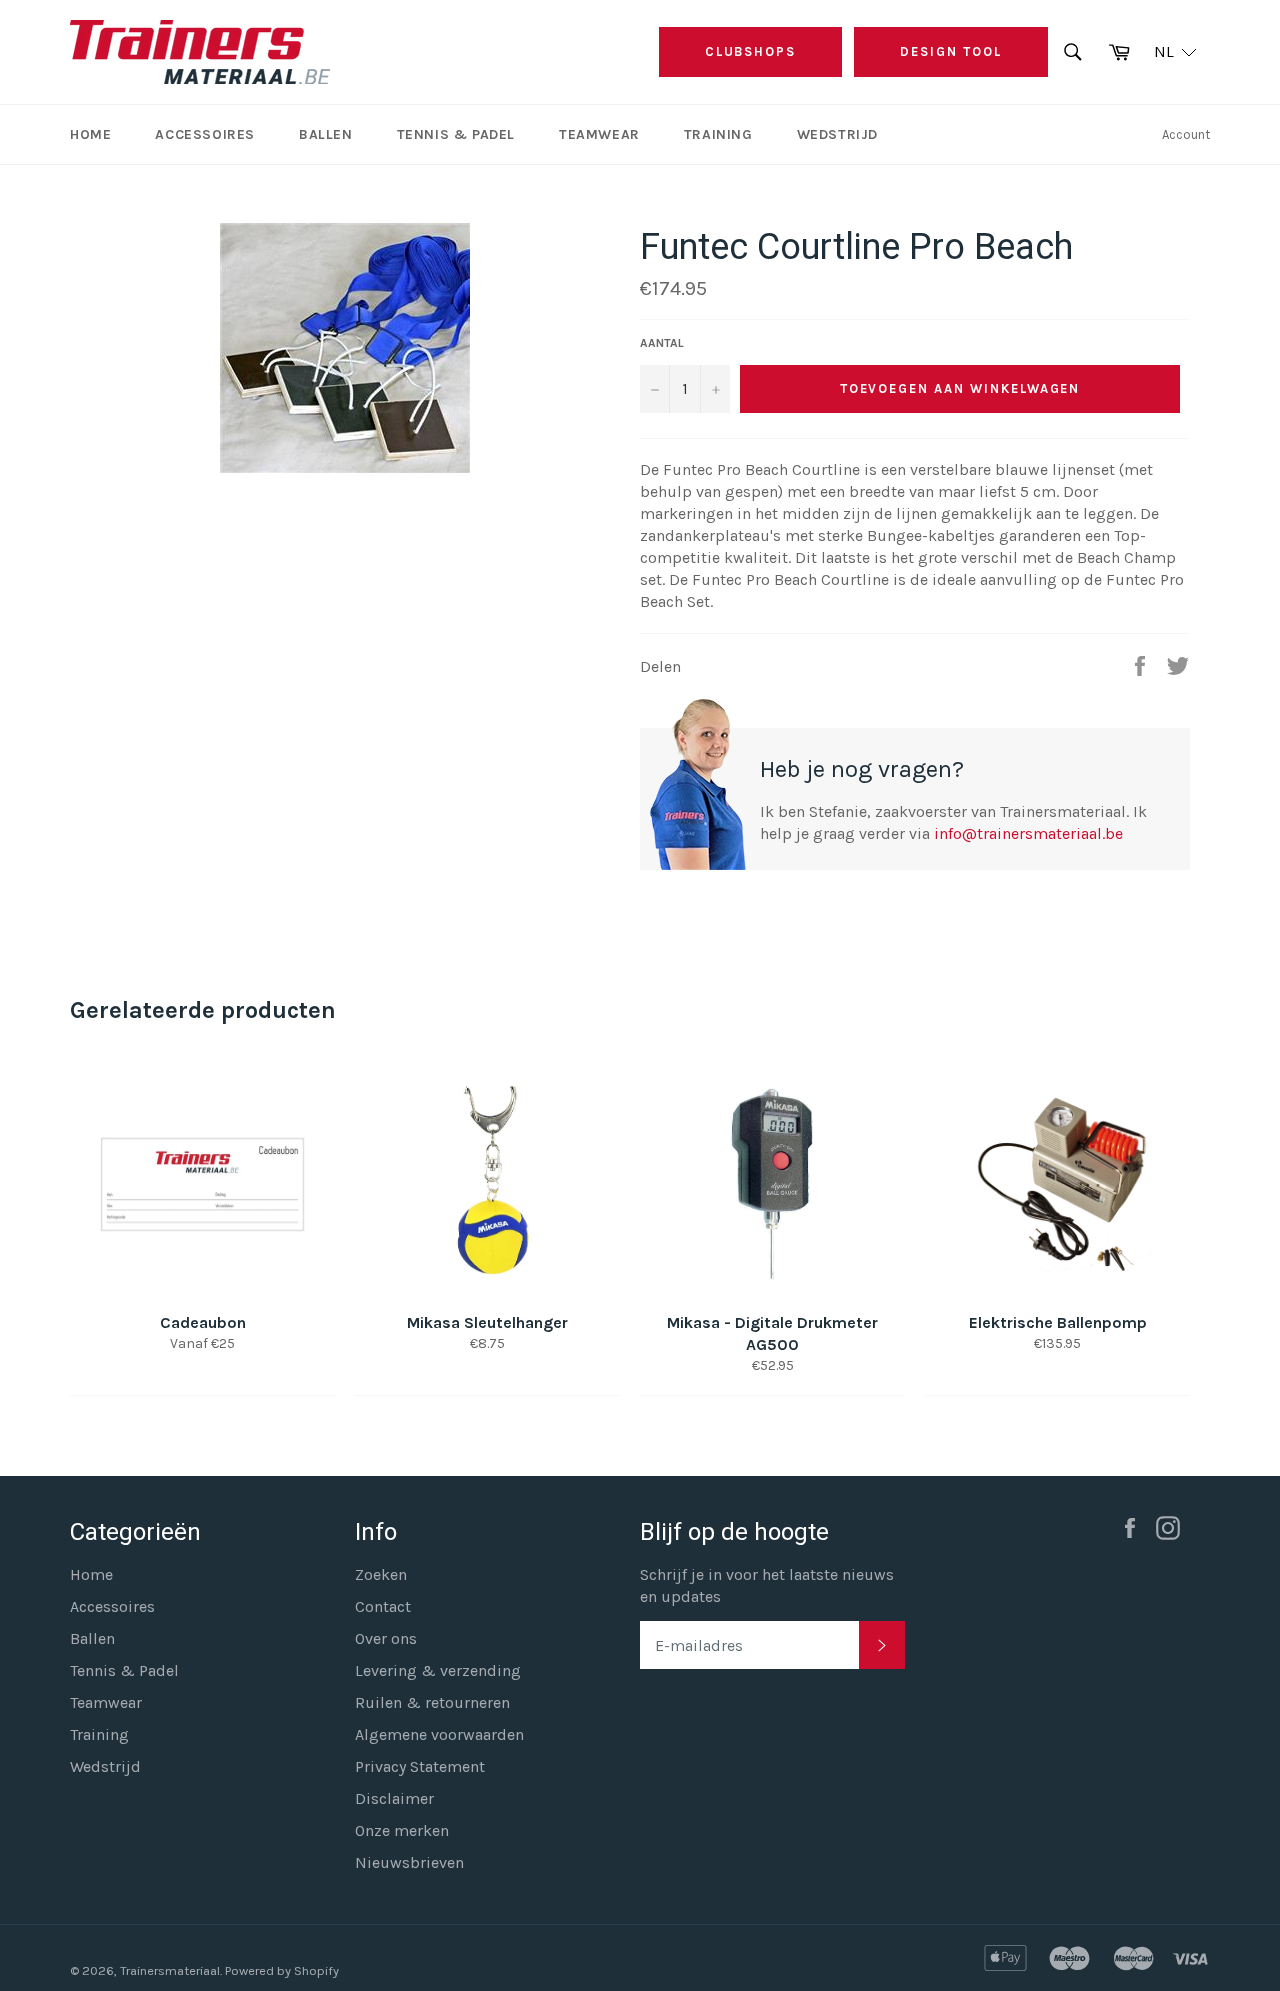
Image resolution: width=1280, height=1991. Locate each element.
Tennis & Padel (456, 134)
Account (1186, 134)
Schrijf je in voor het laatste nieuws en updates (767, 1585)
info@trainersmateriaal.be (1028, 833)
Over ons (386, 1638)
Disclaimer (394, 1798)
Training (718, 134)
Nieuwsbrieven (409, 1862)
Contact (383, 1606)
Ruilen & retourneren (432, 1702)
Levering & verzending (438, 1670)
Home (90, 134)
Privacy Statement (420, 1766)
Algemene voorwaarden (439, 1734)
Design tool (950, 51)
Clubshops (751, 51)
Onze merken (402, 1830)
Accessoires (205, 134)
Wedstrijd (837, 134)
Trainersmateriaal (170, 1970)
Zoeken (381, 1574)
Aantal (662, 343)
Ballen (326, 134)
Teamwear (599, 134)
